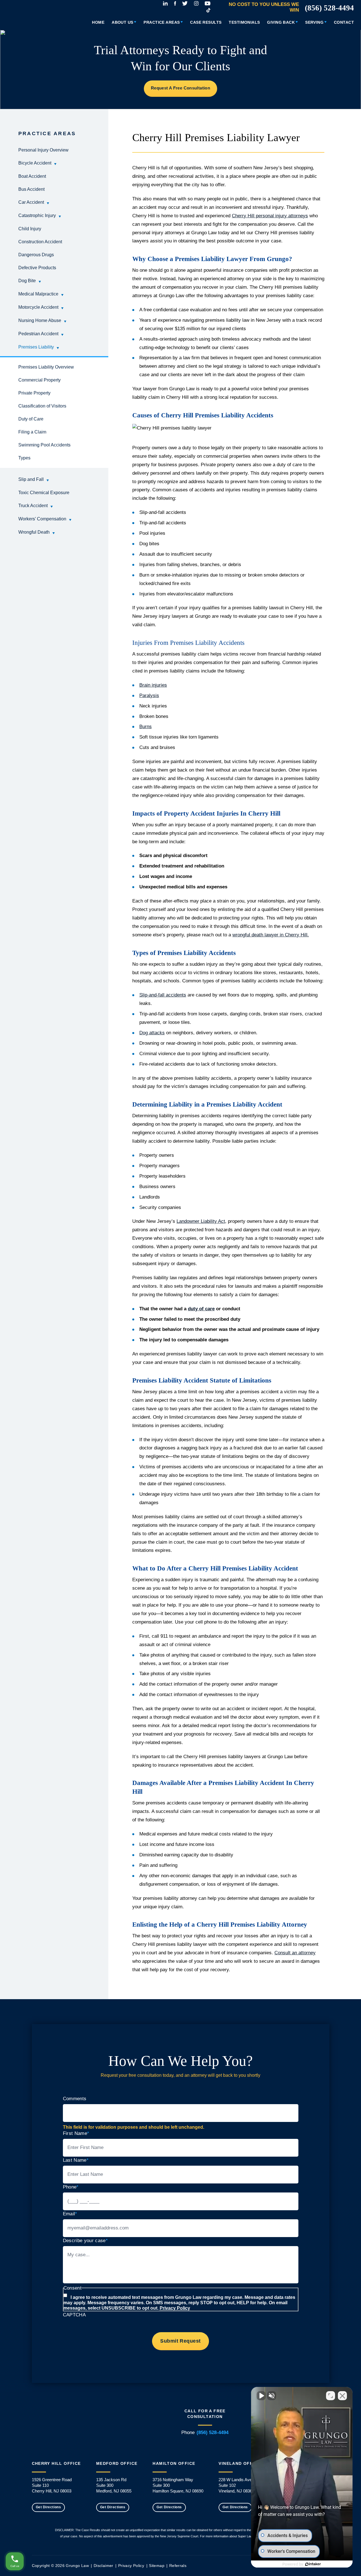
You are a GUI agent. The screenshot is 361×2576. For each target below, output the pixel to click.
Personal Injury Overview (43, 150)
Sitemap (157, 2566)
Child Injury (30, 229)
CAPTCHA (74, 2315)
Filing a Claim (32, 432)
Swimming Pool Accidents (44, 445)
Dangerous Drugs (36, 255)
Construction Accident (40, 242)
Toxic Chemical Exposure (44, 493)
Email (70, 2214)
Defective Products (37, 268)
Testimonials (244, 22)
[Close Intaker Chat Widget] (342, 2396)
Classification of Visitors (42, 406)
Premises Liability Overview (46, 367)
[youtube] (208, 3)
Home (98, 22)
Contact (344, 22)
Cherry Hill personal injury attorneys (270, 216)
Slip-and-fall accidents (163, 995)
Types (24, 458)
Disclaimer (104, 2566)
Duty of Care (31, 419)
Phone (71, 2187)
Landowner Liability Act (201, 1221)
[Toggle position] (331, 2396)
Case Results (206, 22)
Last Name (76, 2160)
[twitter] (185, 3)
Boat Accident (32, 176)
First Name (76, 2133)
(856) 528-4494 (329, 8)
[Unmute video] (261, 2396)
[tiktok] (208, 10)
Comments (75, 2099)
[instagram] (196, 3)
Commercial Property (39, 380)
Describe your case (85, 2241)
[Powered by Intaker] (313, 2564)
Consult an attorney (295, 1953)
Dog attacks (152, 1033)
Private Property (34, 393)
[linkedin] (165, 3)
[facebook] (175, 3)
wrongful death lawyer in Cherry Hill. (271, 935)
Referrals (178, 2566)
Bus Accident (31, 189)
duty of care (201, 1309)
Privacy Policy (175, 2308)
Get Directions (49, 2507)
